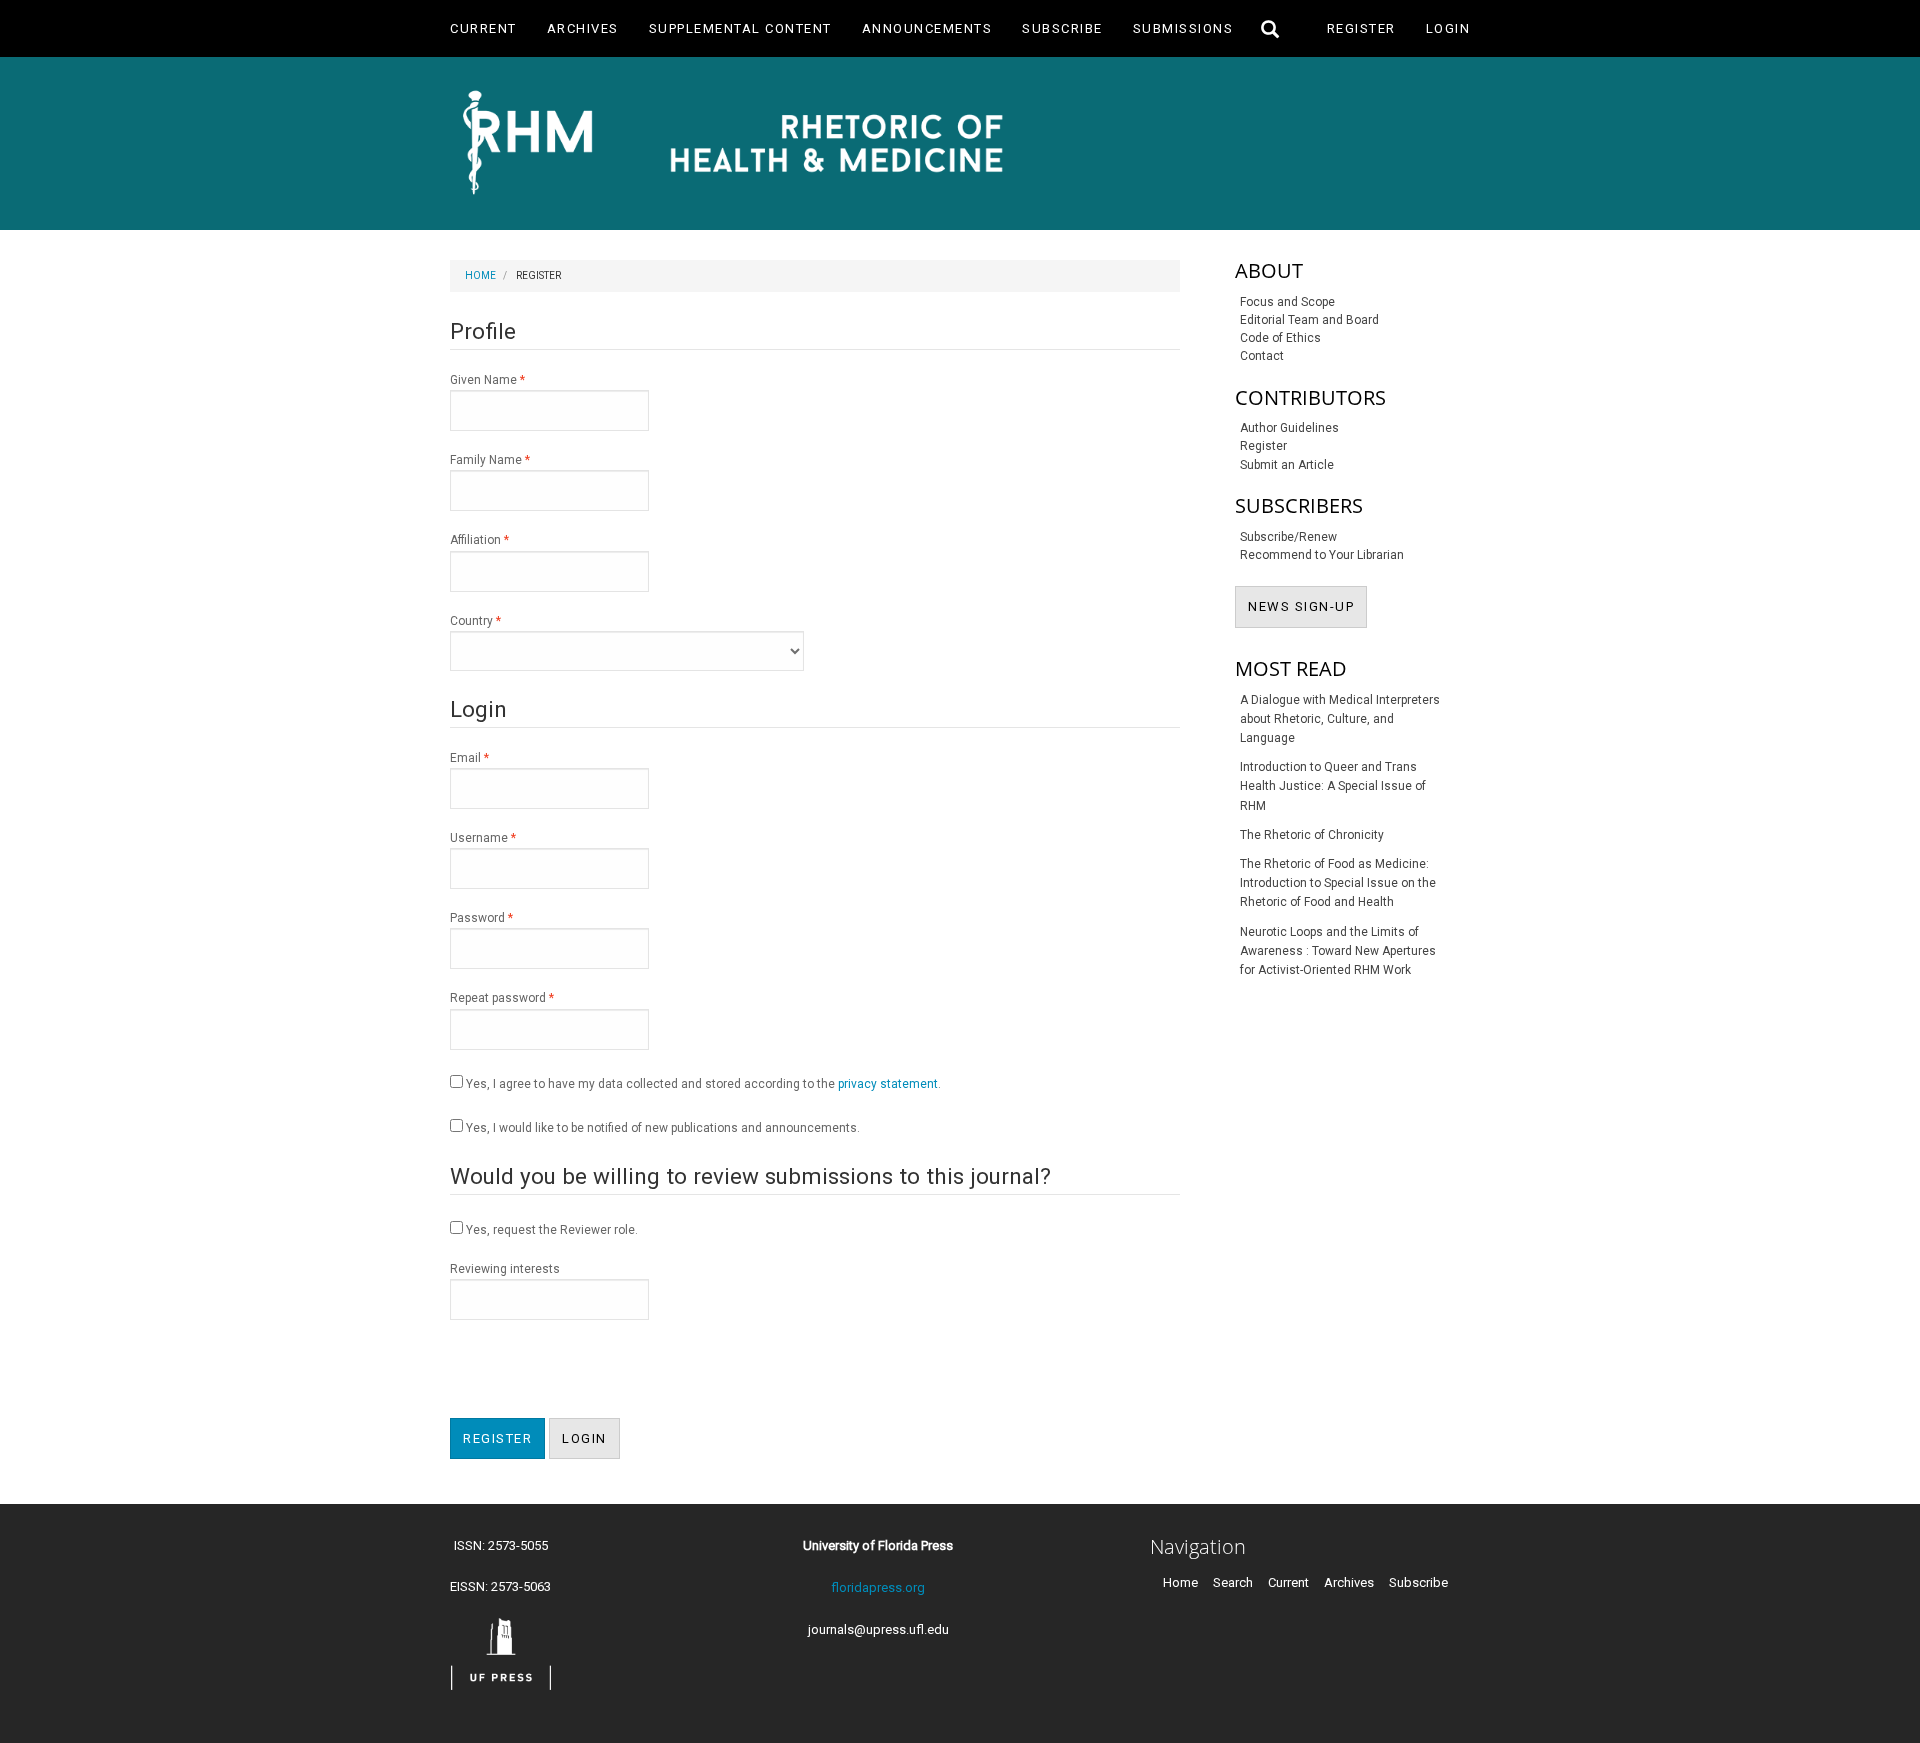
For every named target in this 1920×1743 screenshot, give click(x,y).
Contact (1262, 356)
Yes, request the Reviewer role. (550, 1230)
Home (480, 275)
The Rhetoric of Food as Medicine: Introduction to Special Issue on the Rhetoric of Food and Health (1338, 883)
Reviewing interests (505, 1269)
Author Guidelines (1289, 428)
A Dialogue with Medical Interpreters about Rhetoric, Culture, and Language (1340, 719)
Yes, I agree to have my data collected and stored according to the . (702, 1084)
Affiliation (504, 539)
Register (1361, 28)
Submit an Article (1287, 465)
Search (1233, 1582)
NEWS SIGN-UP (1307, 606)
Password (506, 917)
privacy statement (888, 1084)
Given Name (512, 379)
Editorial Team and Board (1309, 320)
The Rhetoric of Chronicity (1312, 835)
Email (494, 757)
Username (507, 837)
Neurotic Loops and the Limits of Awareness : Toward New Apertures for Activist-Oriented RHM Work (1338, 951)
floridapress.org (878, 1587)
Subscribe (1062, 28)
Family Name (514, 459)
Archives (583, 28)
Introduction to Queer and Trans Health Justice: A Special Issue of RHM (1333, 786)
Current (483, 28)
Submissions (1183, 28)
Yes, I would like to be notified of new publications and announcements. (661, 1128)
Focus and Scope (1287, 302)
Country (500, 620)
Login (1448, 28)
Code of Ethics (1280, 338)
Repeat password (526, 997)
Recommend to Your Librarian (1322, 555)
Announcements (927, 28)
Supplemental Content (740, 28)
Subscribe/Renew (1288, 537)
